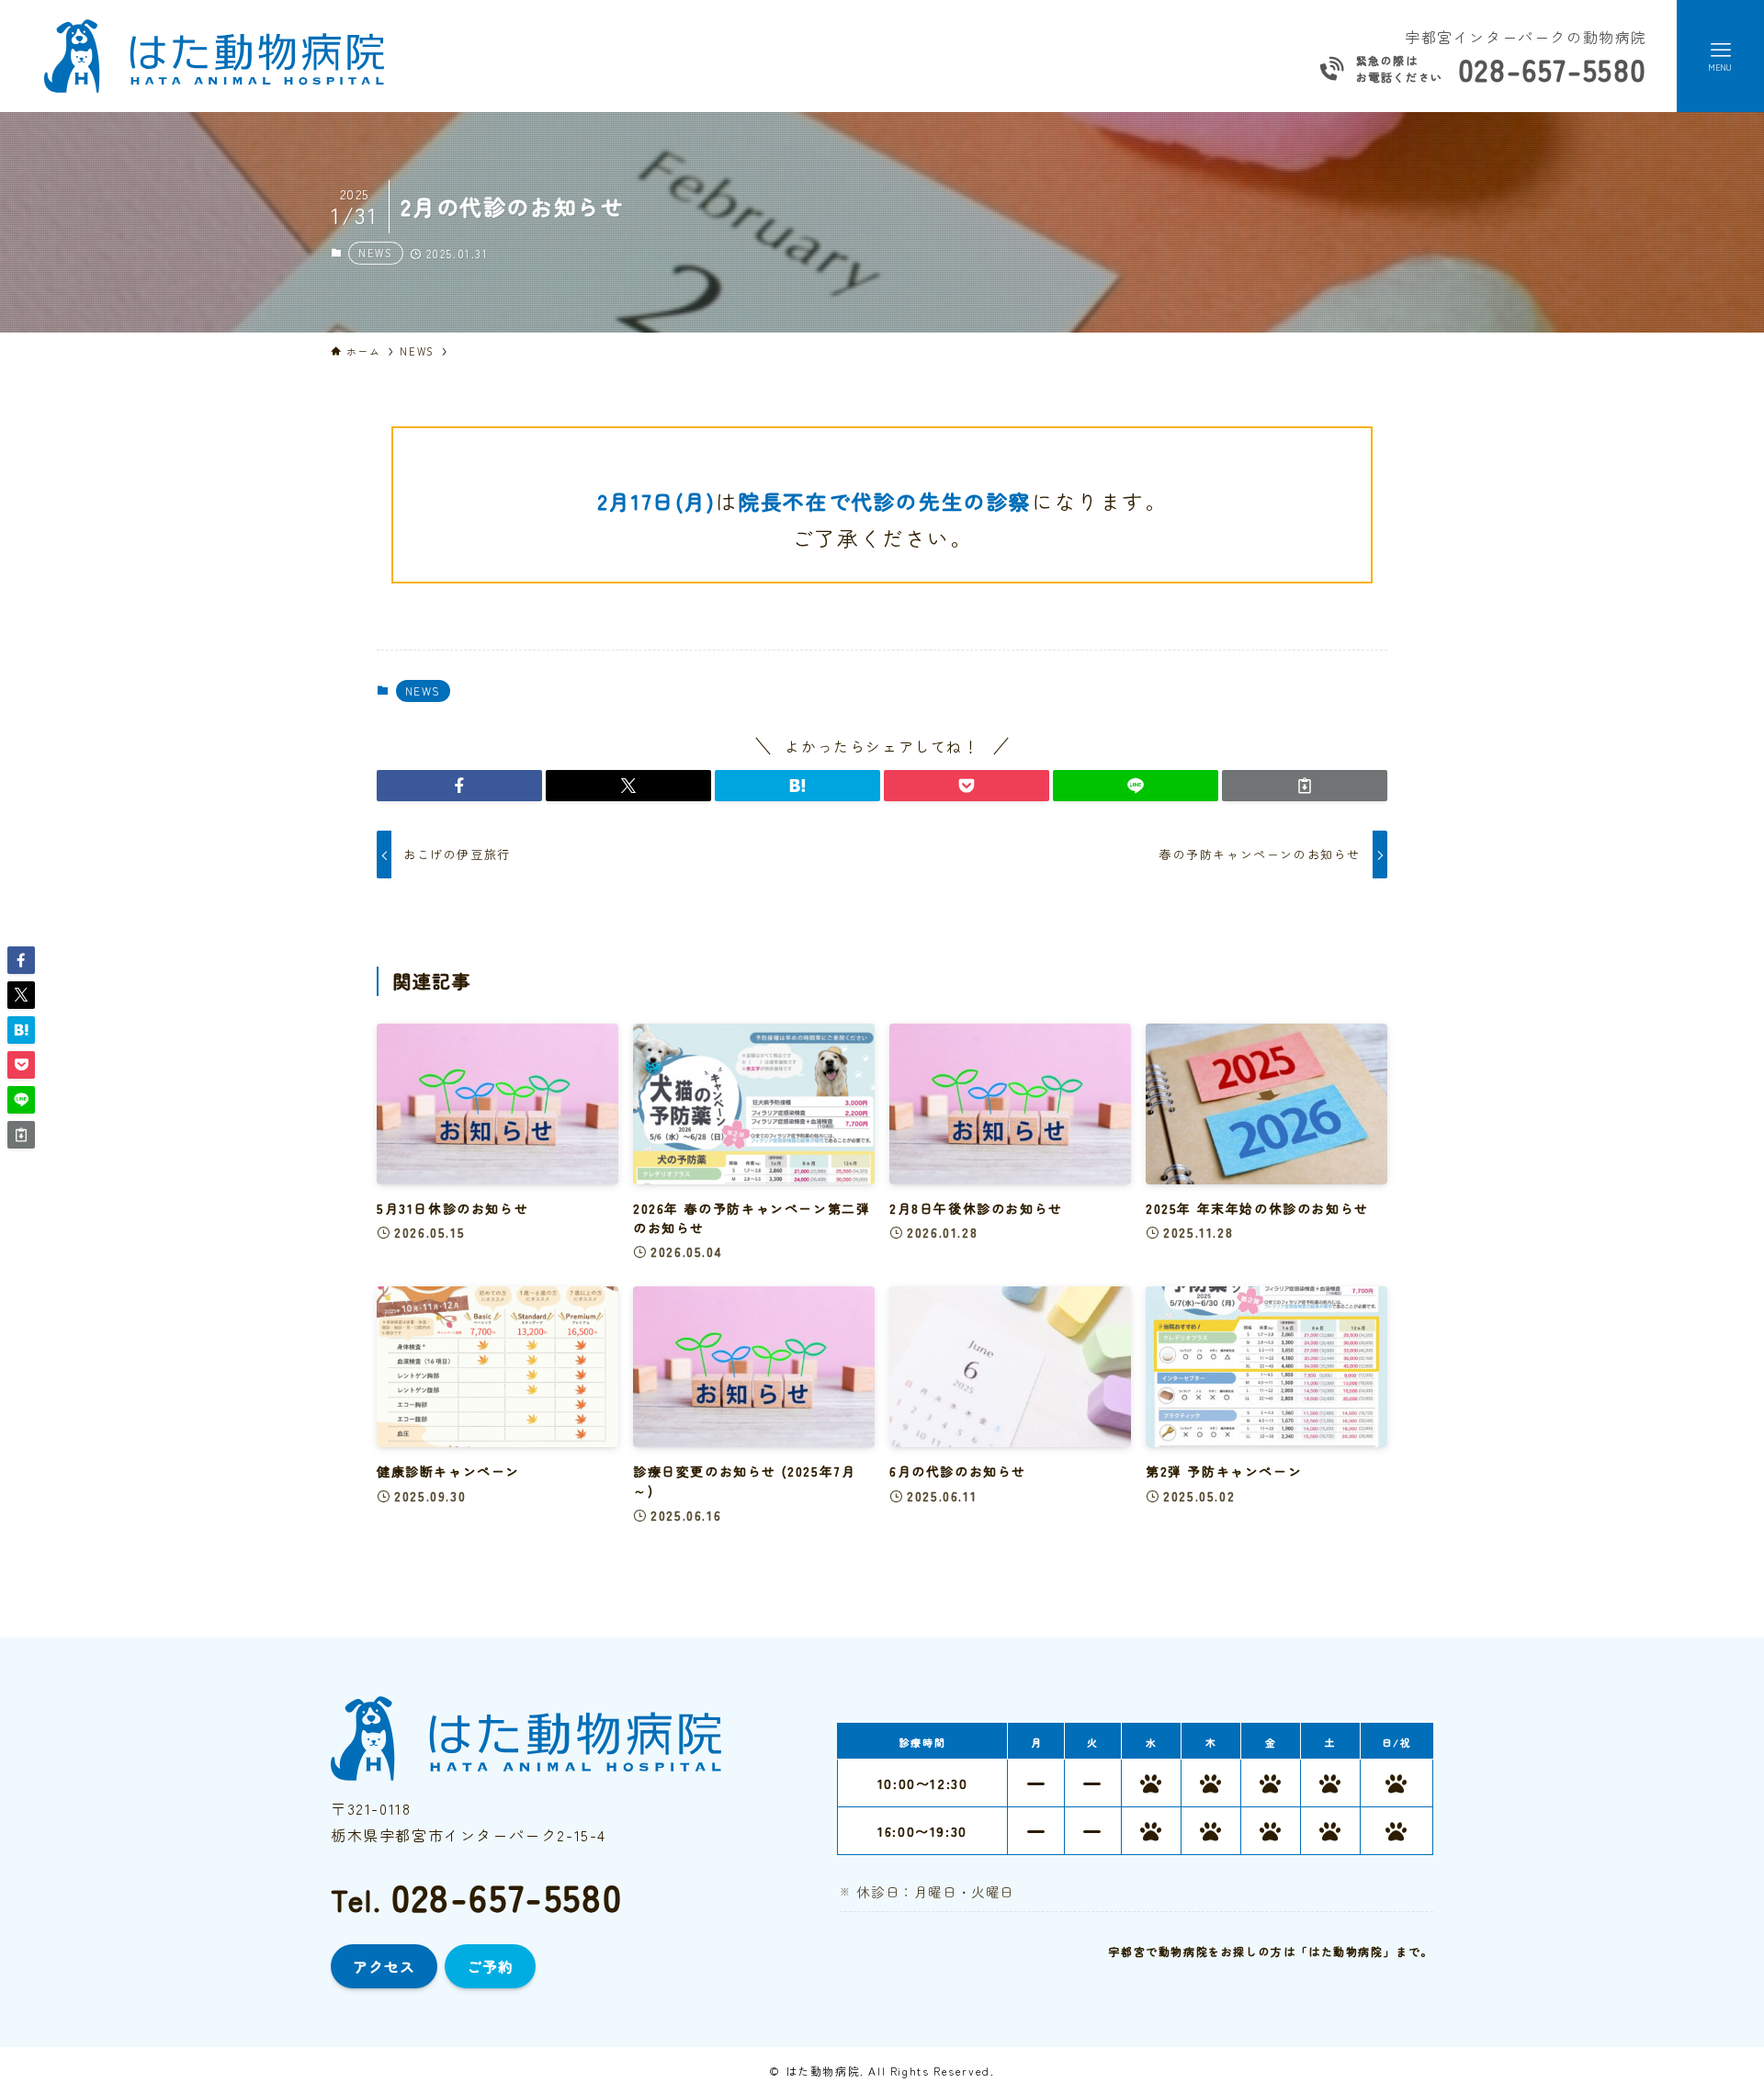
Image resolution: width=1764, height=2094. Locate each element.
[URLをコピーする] (1305, 786)
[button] (459, 786)
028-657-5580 (1553, 69)
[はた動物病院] (214, 56)
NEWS (375, 253)
